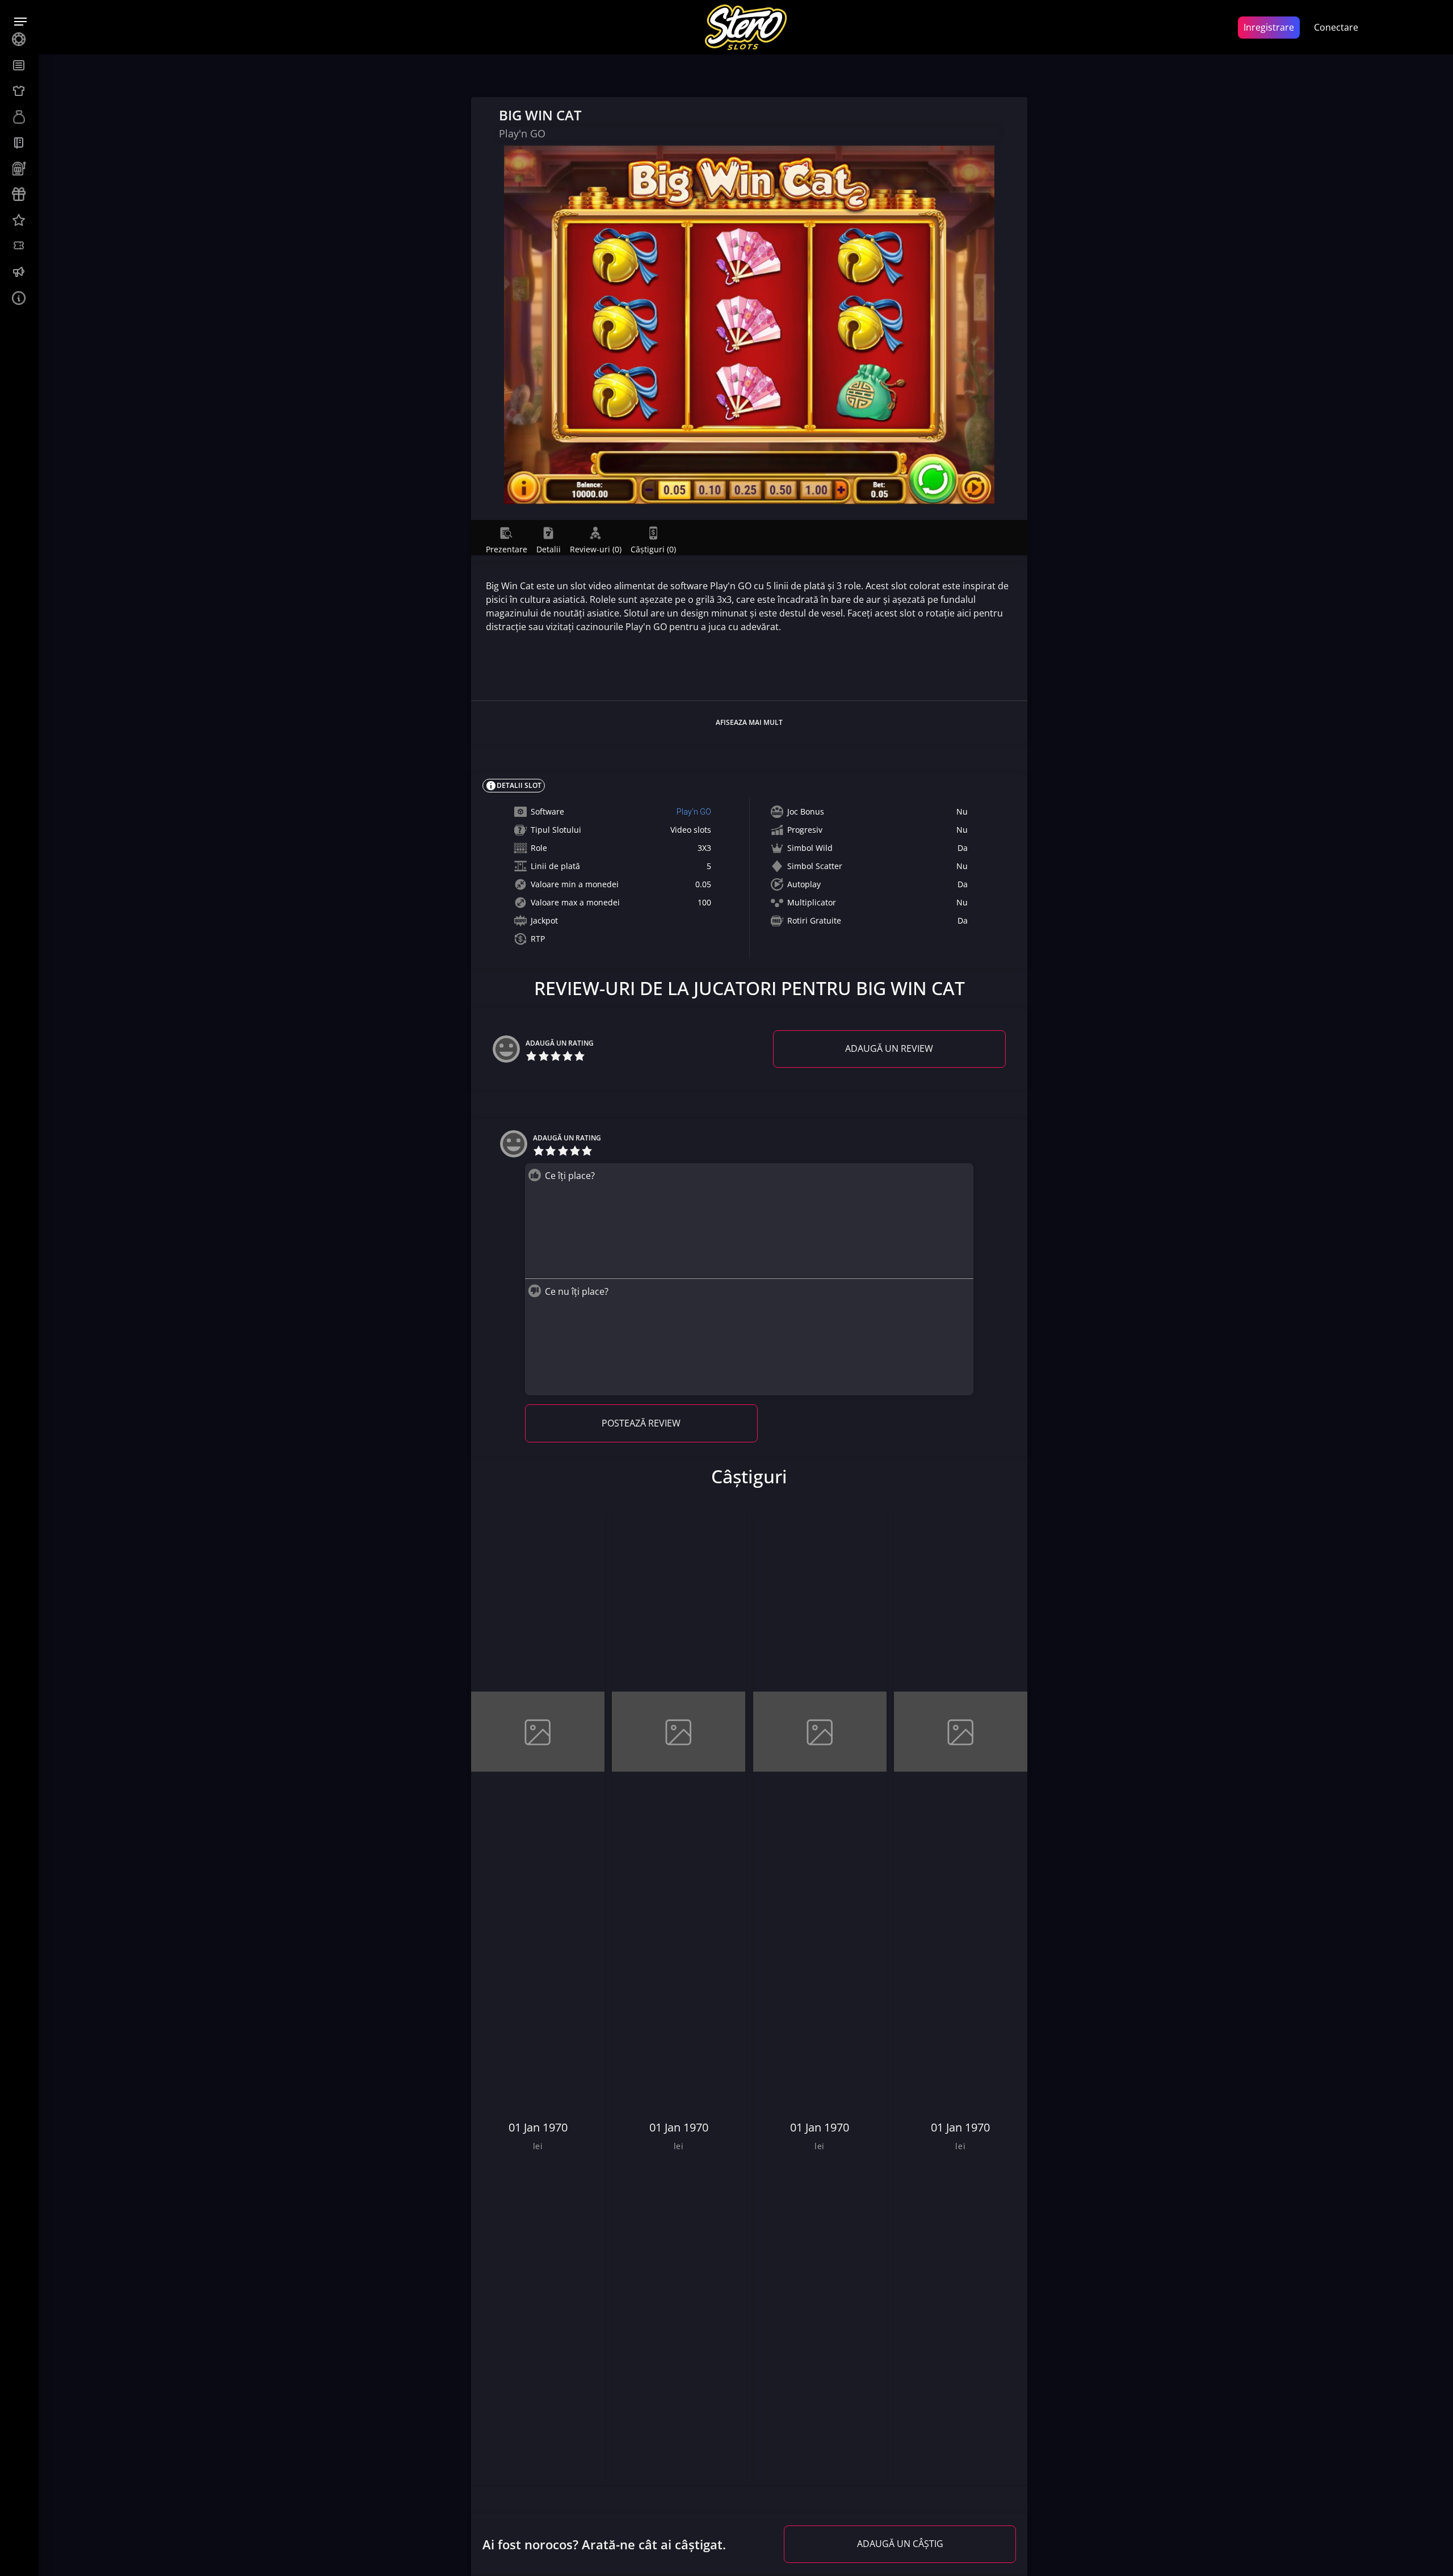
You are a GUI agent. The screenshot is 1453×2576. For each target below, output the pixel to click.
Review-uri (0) (596, 549)
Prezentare (507, 549)
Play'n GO (694, 812)
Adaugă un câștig (900, 2544)
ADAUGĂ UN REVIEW (889, 1048)
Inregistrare (1269, 27)
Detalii (549, 549)
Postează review (641, 1423)
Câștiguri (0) (653, 549)
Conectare (1336, 27)
